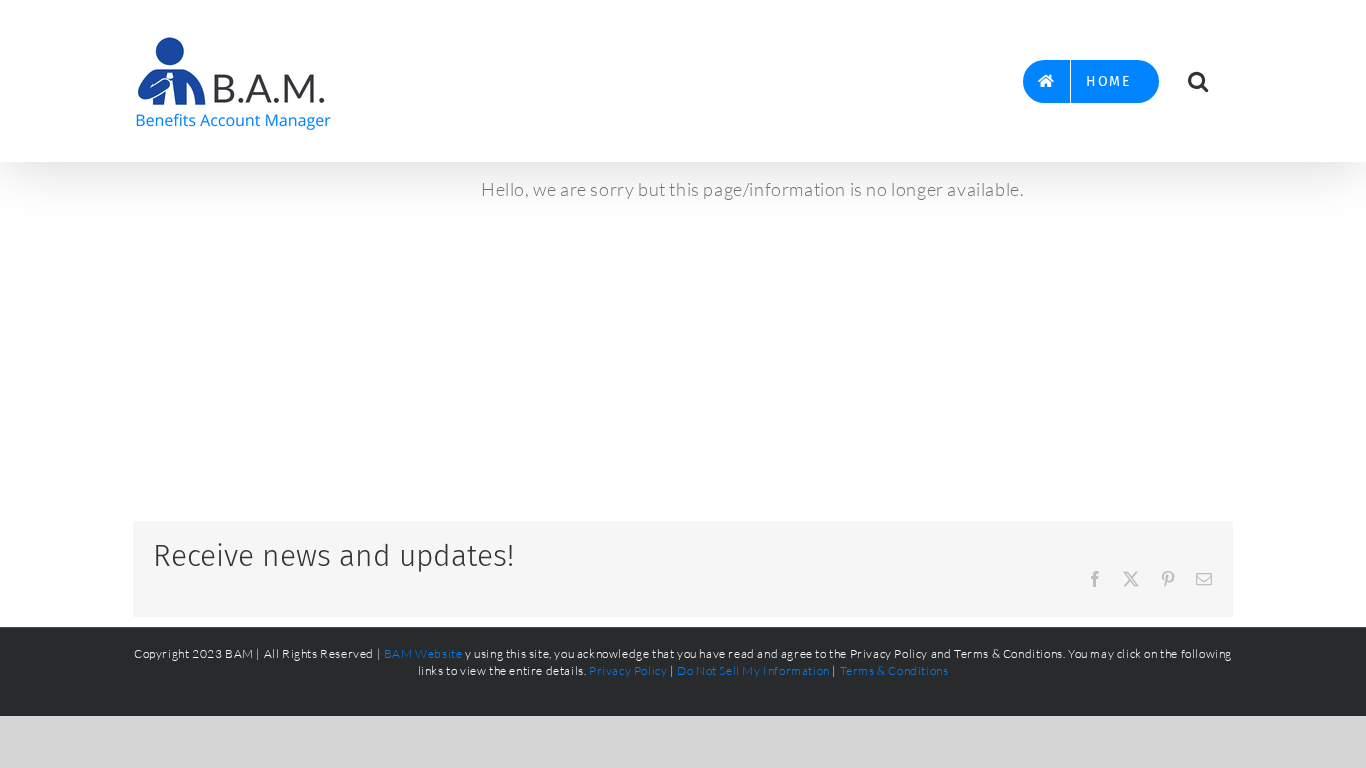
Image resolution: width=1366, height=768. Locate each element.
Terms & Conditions (894, 670)
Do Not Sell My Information (753, 670)
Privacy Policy (628, 670)
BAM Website (423, 653)
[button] (1198, 81)
